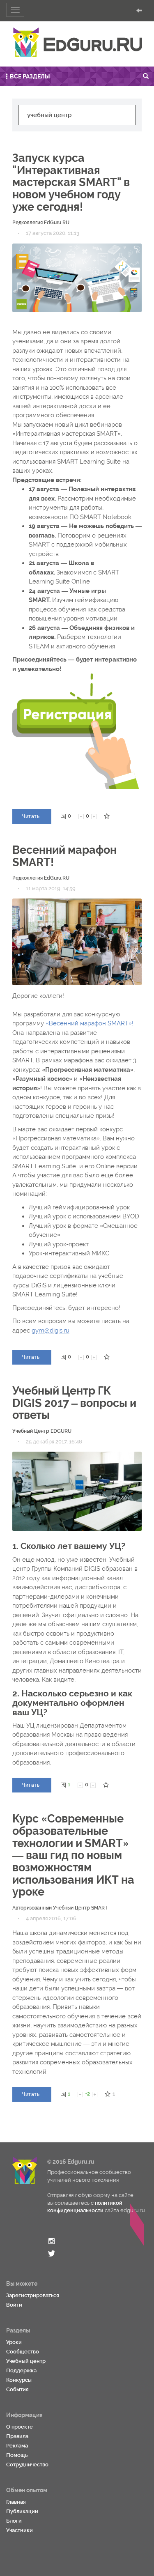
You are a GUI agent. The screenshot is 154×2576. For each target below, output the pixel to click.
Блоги (14, 2521)
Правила (17, 2436)
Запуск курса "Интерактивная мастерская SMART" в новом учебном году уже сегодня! (71, 182)
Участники (20, 2530)
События (17, 2389)
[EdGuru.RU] (77, 42)
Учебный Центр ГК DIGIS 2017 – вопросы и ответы (74, 1403)
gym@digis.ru (51, 1331)
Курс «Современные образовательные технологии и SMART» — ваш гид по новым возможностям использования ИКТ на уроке (73, 1855)
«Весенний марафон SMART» (89, 1023)
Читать (31, 816)
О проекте (20, 2427)
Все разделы (30, 76)
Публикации (22, 2511)
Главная (16, 2502)
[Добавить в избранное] (107, 816)
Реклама (17, 2446)
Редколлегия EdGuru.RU (41, 223)
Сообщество (23, 2352)
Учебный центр (26, 2361)
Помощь (17, 2455)
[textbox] (77, 115)
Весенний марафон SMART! (64, 856)
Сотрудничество (27, 2465)
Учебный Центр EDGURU (42, 1431)
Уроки (14, 2342)
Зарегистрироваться (33, 2295)
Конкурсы (19, 2380)
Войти (14, 2305)
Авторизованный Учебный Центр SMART (60, 1908)
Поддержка (21, 2370)
